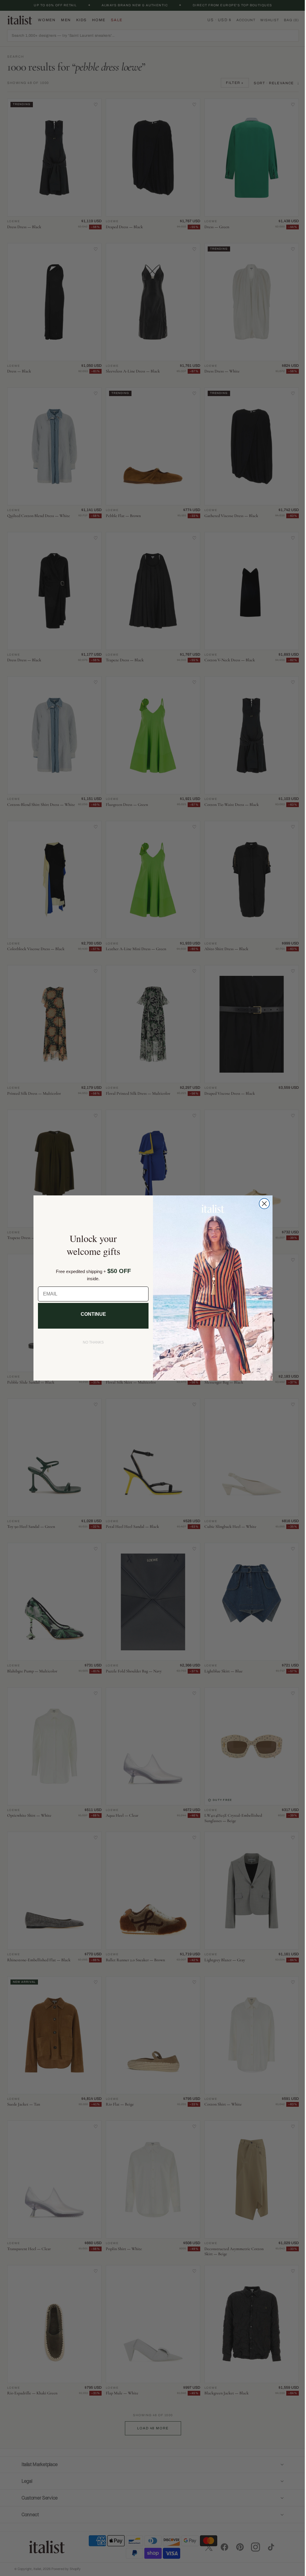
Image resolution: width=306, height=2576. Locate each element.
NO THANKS (91, 1342)
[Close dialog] (262, 1204)
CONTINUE (91, 1314)
